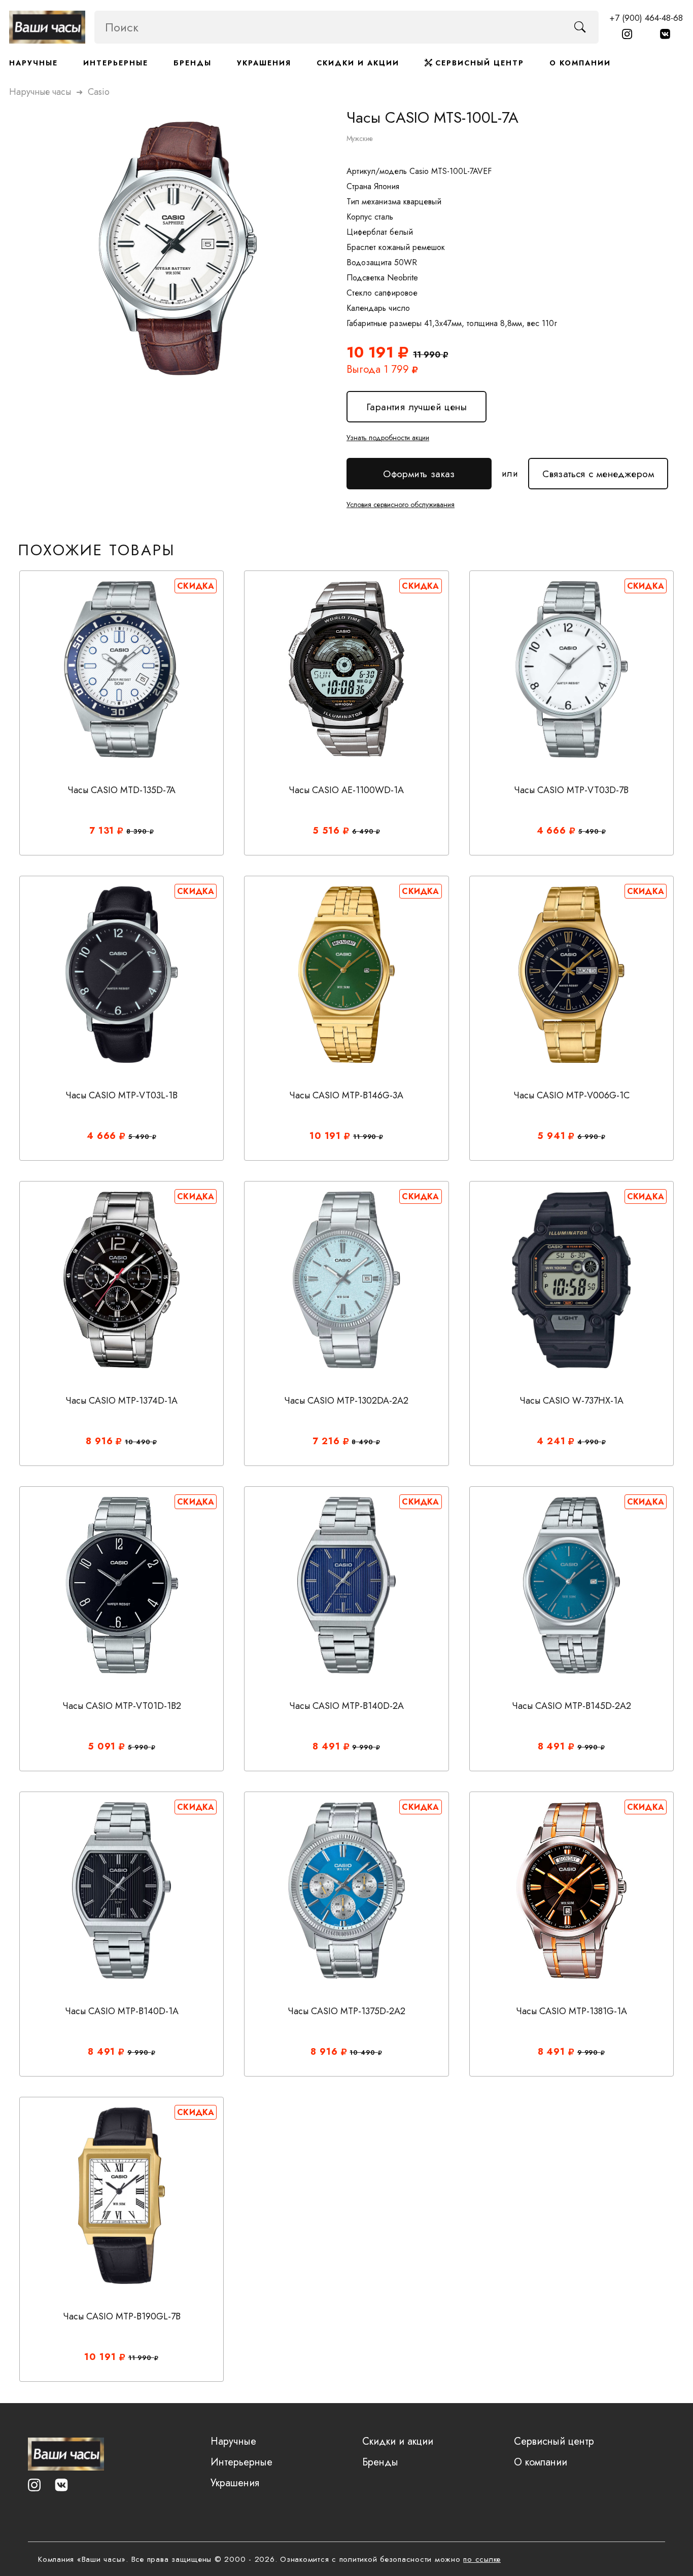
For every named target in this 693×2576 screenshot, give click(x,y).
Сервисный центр (478, 63)
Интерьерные (116, 63)
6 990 (589, 1137)
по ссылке (482, 2559)
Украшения (264, 63)
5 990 (139, 1747)
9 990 (364, 1747)
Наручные (33, 63)
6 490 (364, 832)
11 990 (366, 1137)
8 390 (138, 832)
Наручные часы (40, 92)
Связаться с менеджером (598, 469)
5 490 (590, 832)
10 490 (139, 1442)
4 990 (589, 1442)
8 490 (363, 1442)
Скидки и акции (358, 63)
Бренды (193, 63)
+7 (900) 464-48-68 (646, 18)
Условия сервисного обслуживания (401, 505)
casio (99, 92)
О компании (580, 63)
